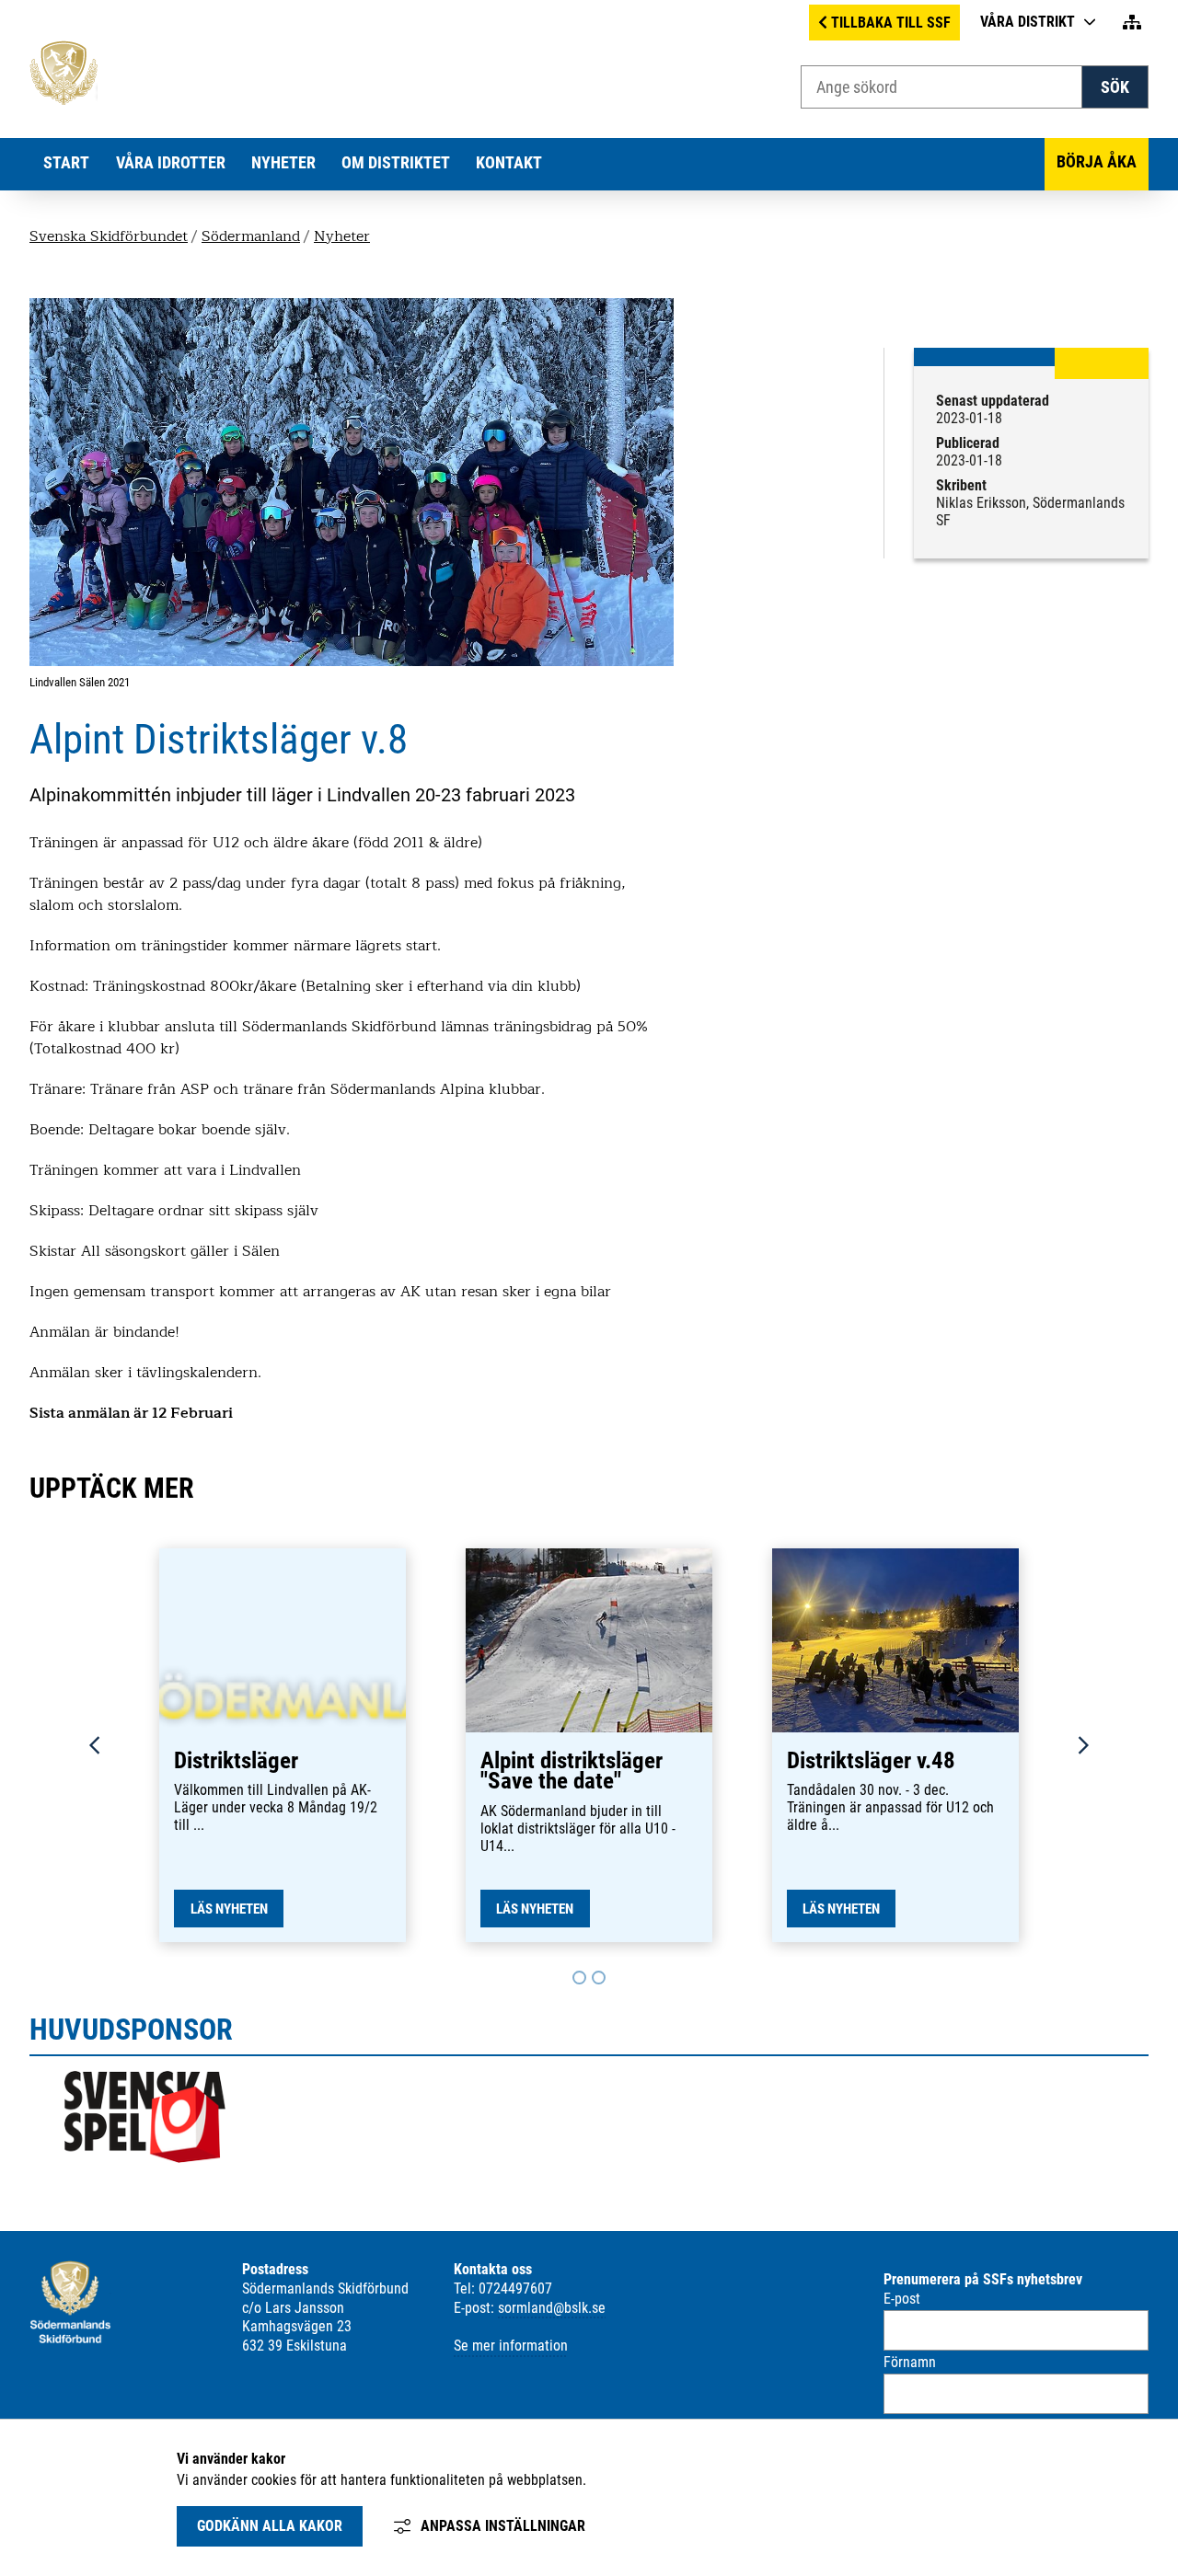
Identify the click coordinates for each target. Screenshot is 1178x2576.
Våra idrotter (171, 163)
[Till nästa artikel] (579, 1978)
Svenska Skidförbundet (109, 236)
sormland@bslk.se (552, 2308)
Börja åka (1097, 162)
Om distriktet (396, 163)
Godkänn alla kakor (270, 2526)
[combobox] (941, 87)
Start (66, 163)
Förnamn (910, 2362)
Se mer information (511, 2346)
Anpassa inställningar (503, 2526)
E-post (902, 2299)
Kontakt (509, 163)
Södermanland (251, 236)
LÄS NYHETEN (229, 1909)
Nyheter (283, 163)
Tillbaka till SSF (891, 23)
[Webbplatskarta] (1132, 23)
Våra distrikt (1028, 22)
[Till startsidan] (64, 100)
